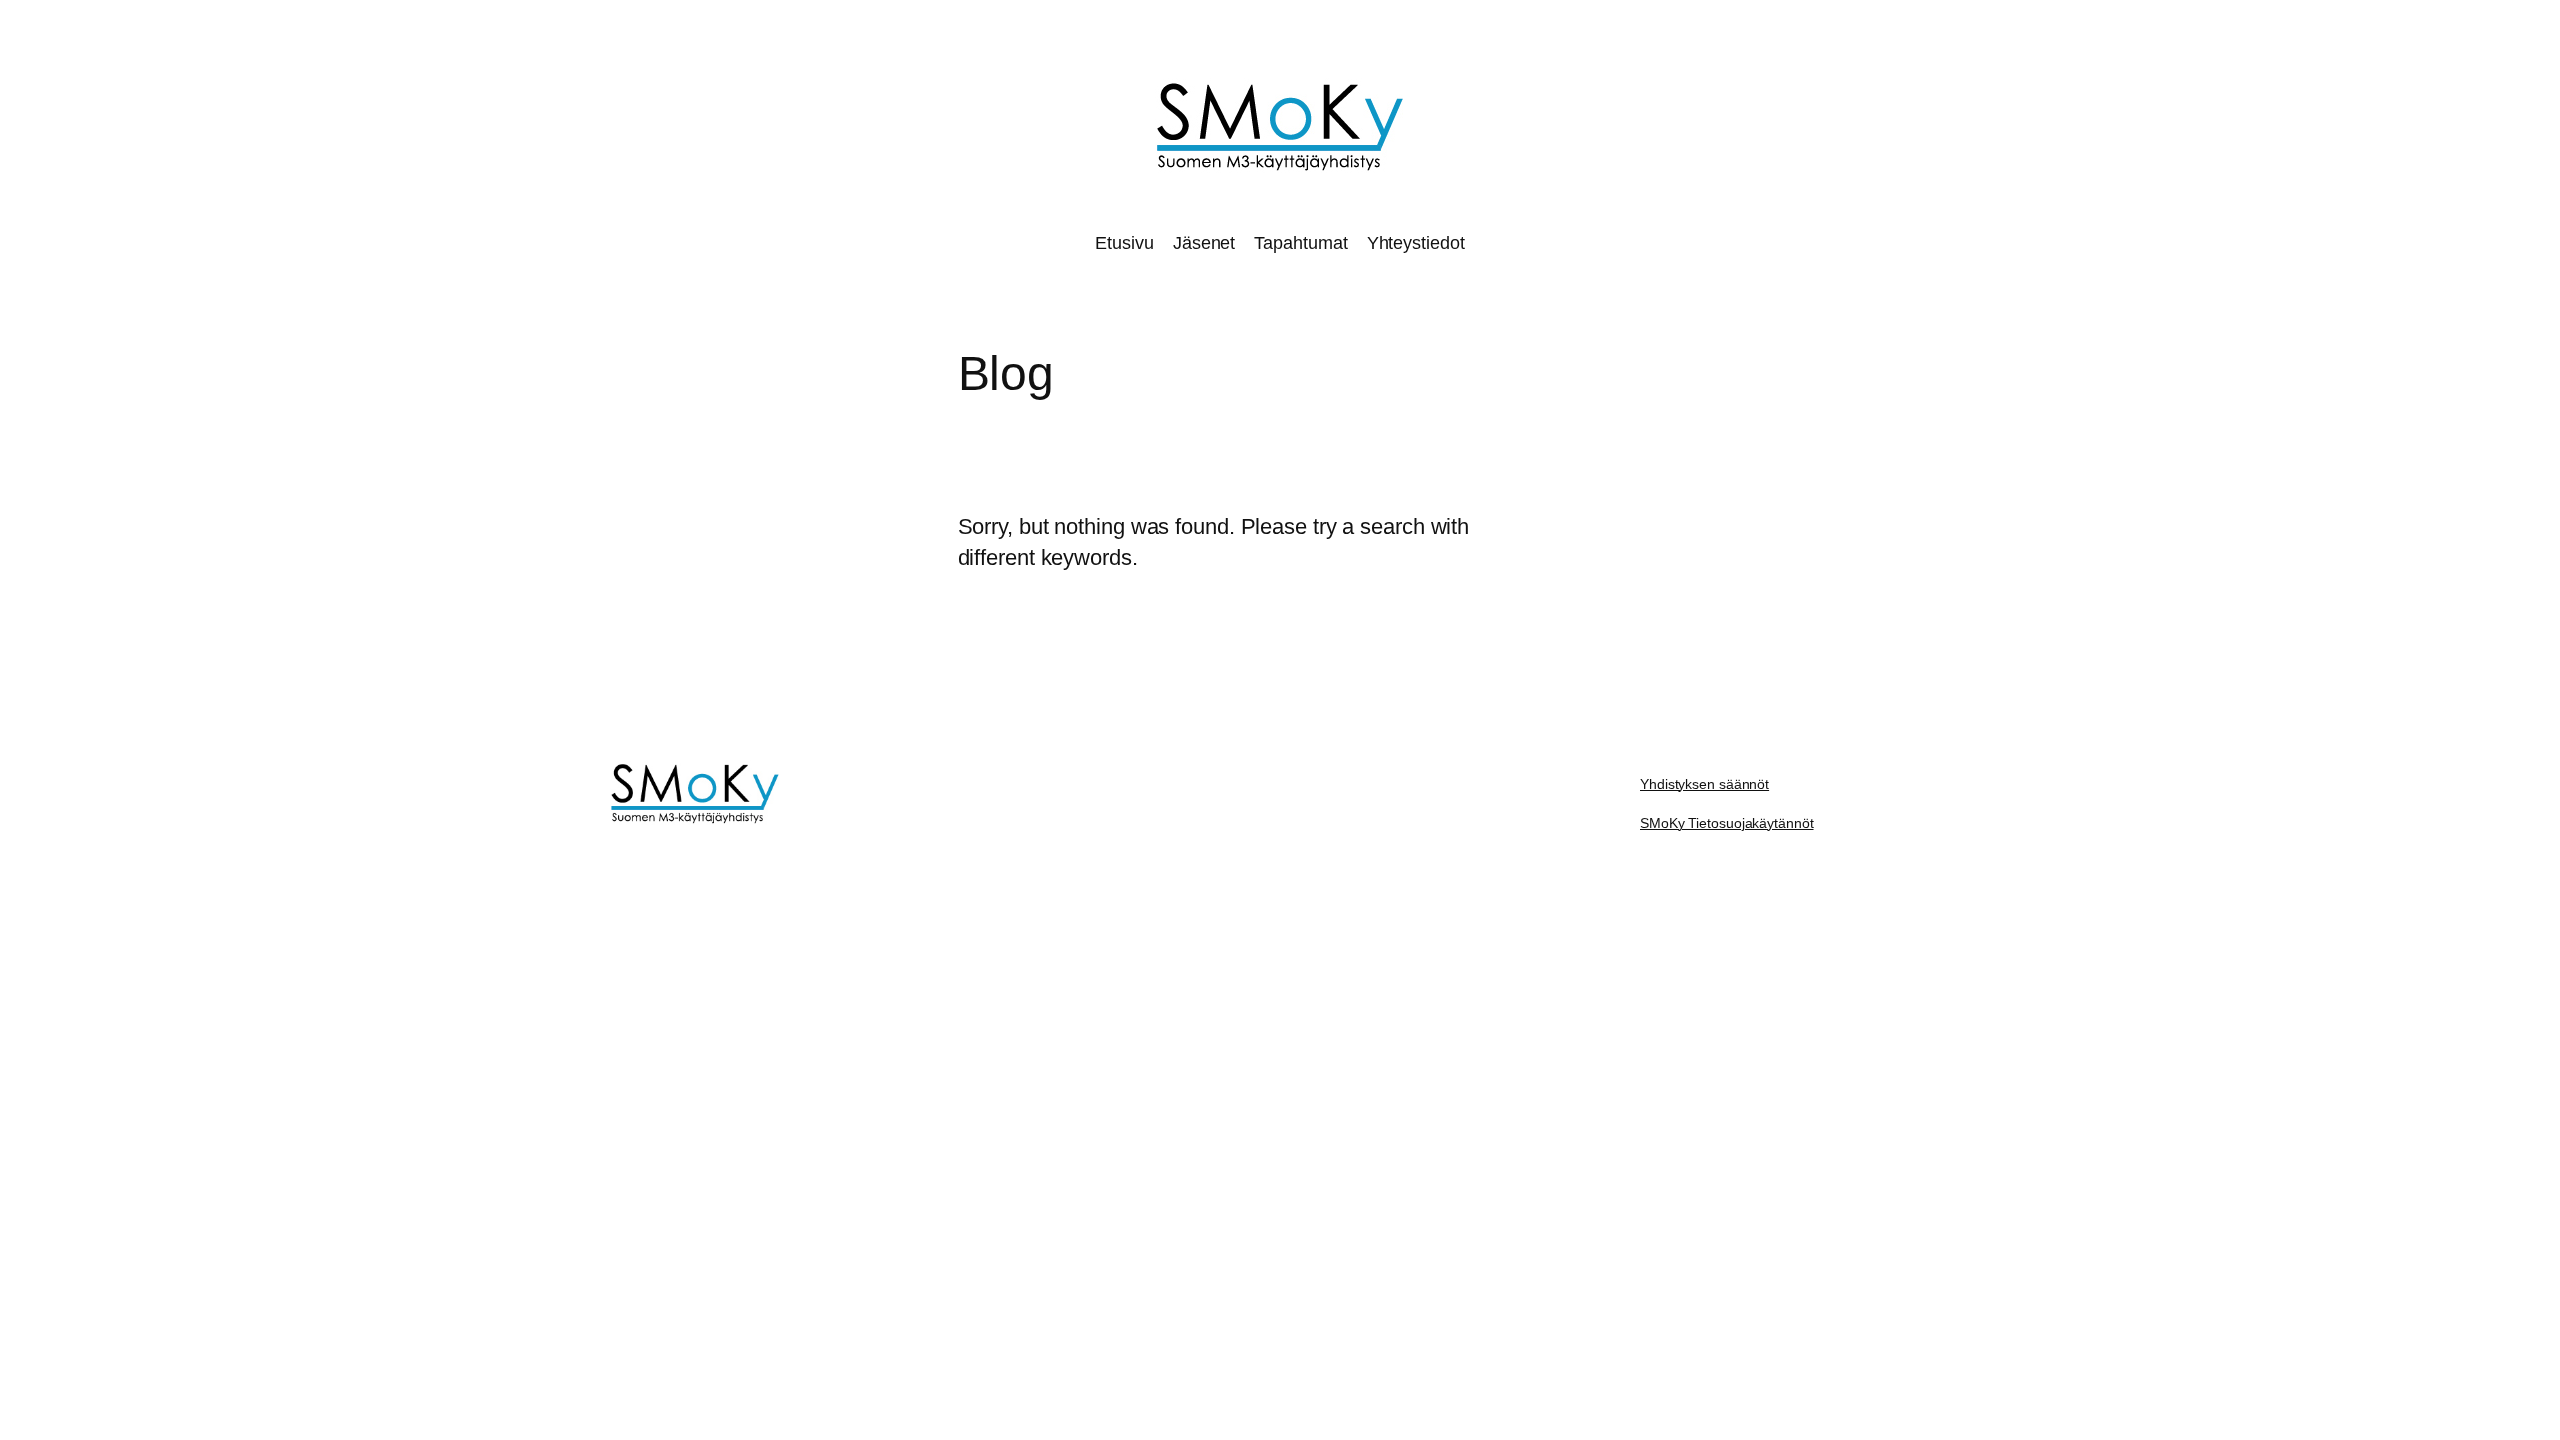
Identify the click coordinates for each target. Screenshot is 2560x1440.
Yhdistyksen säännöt (1704, 784)
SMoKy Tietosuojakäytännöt (1727, 823)
